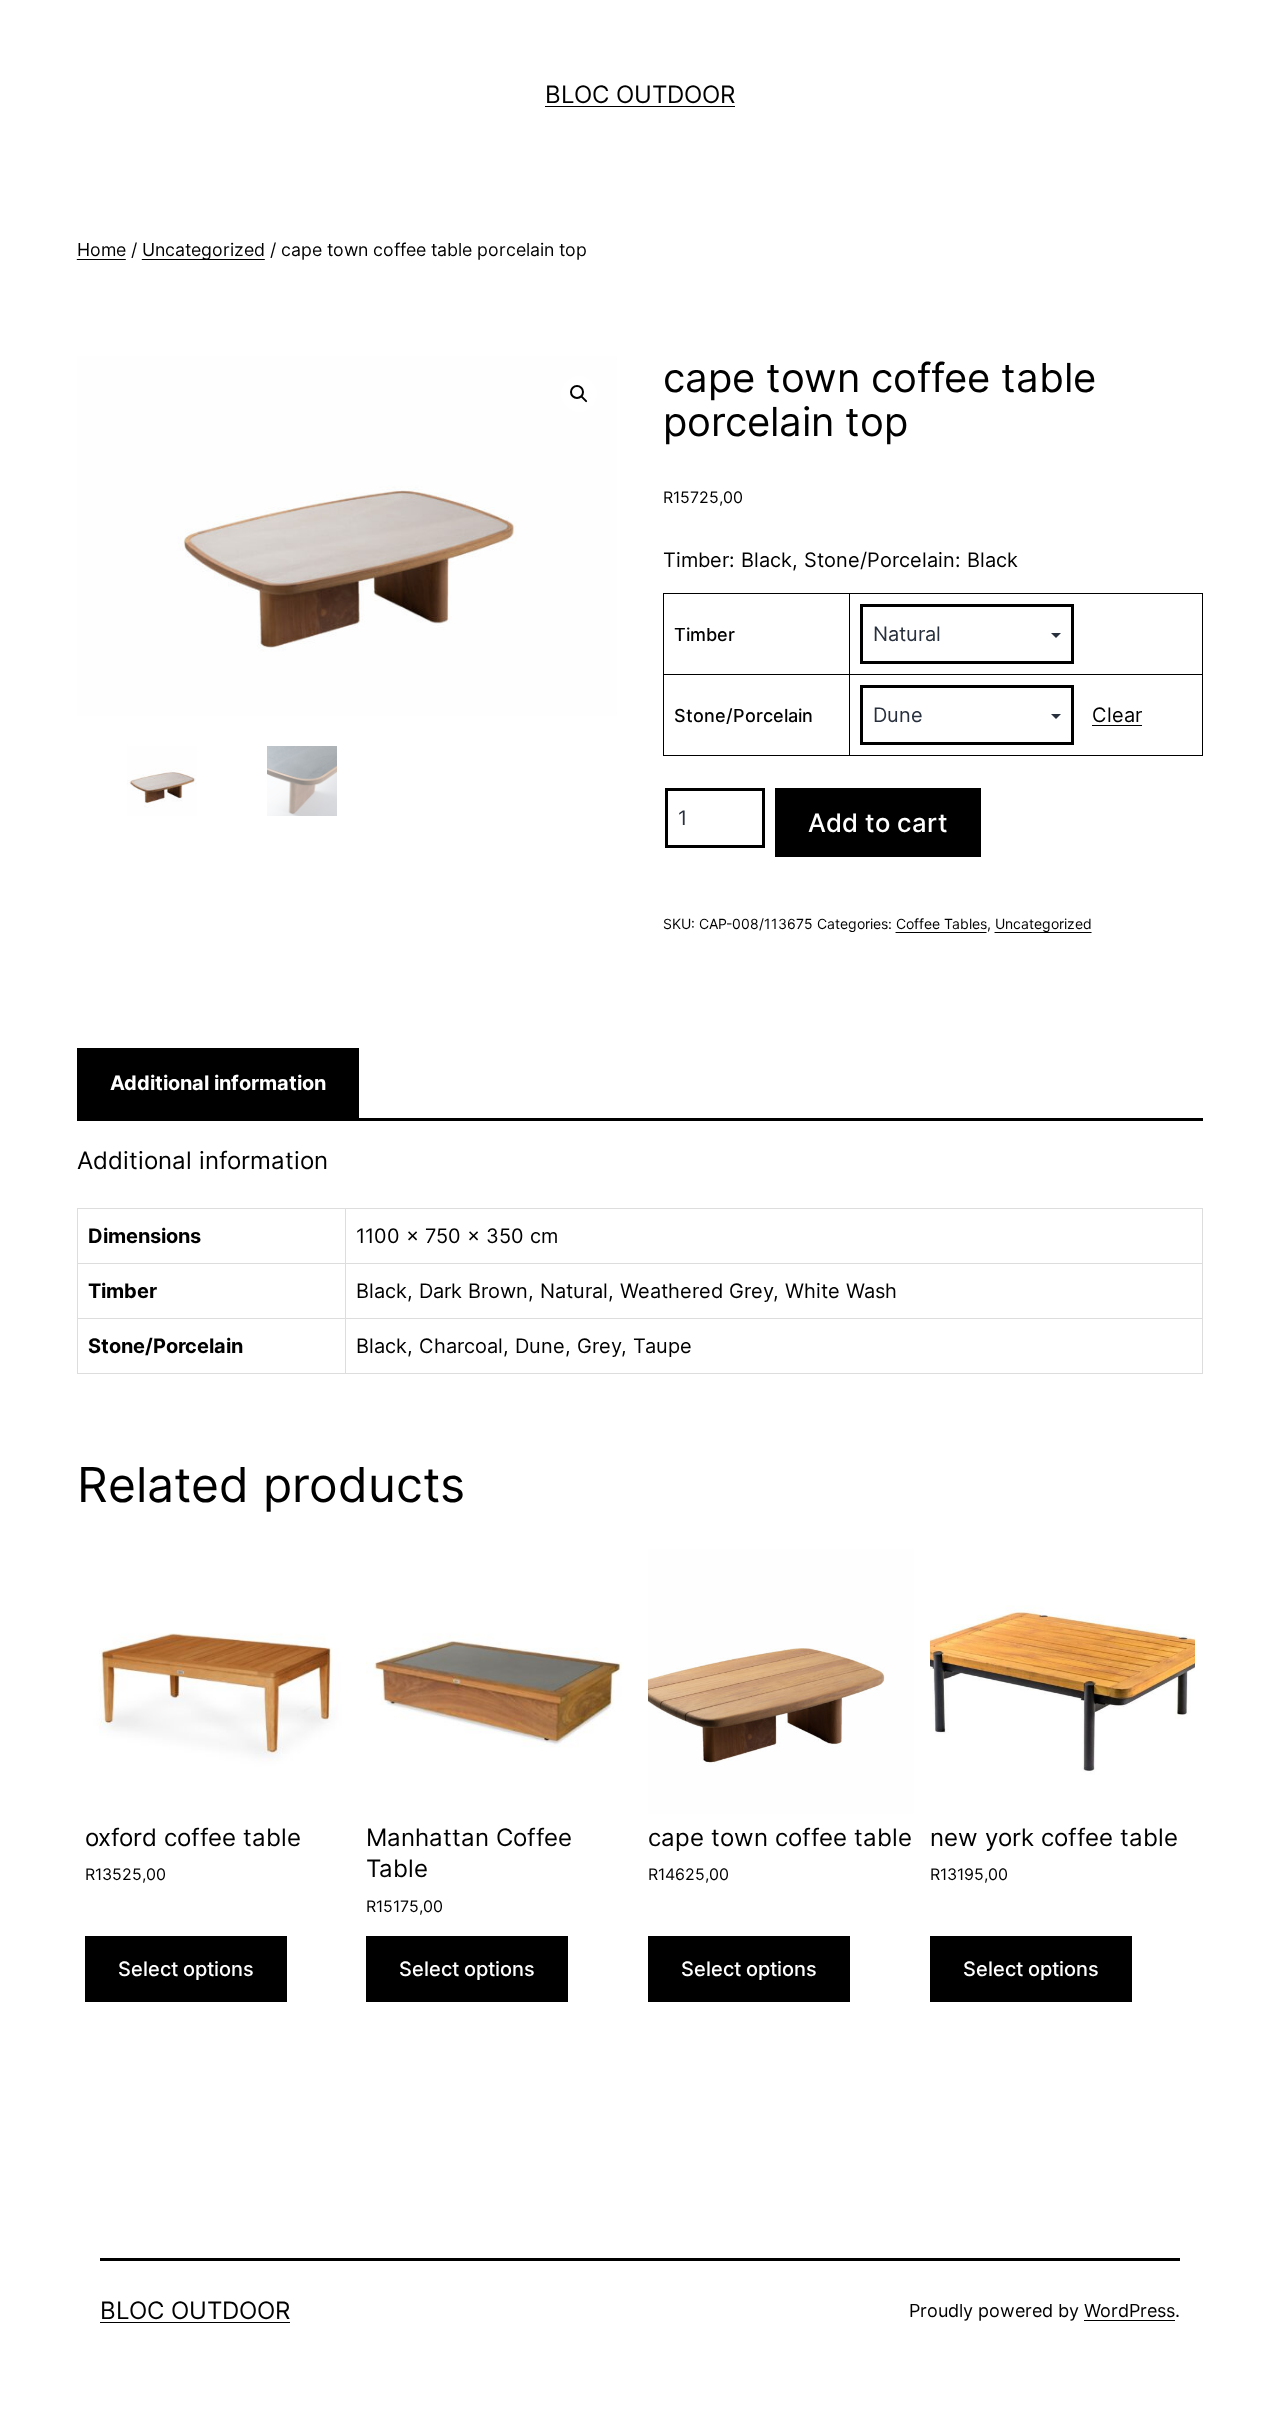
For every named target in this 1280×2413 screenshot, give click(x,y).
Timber (704, 634)
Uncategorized (203, 249)
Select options (186, 1969)
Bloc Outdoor (640, 94)
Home (101, 249)
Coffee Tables (941, 923)
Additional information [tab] (218, 1083)
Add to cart (878, 822)
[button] (579, 394)
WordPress (1129, 2310)
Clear (1117, 715)
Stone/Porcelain (743, 715)
